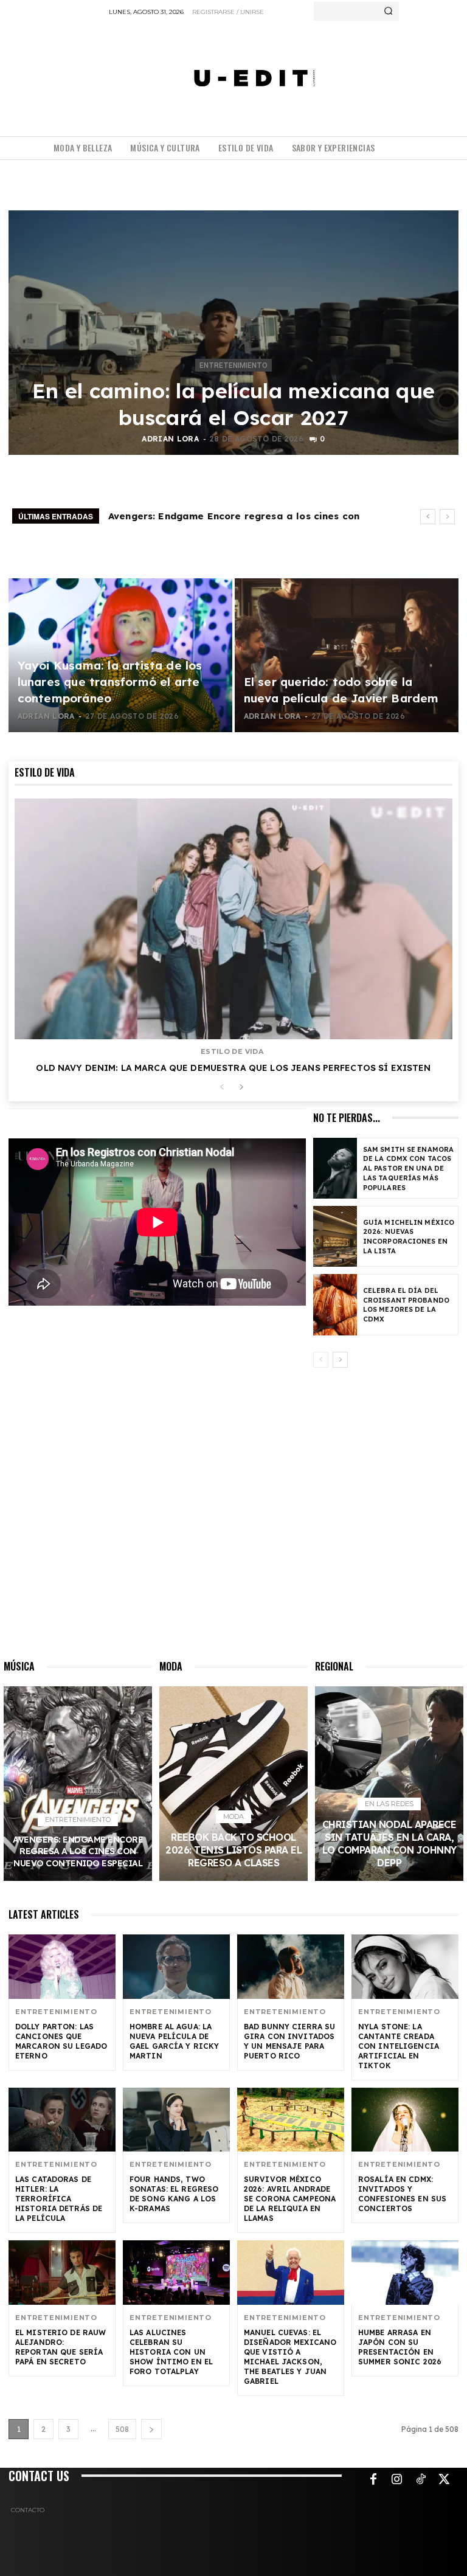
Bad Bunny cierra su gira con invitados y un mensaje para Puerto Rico (289, 2041)
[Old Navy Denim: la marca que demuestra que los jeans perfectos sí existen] (233, 919)
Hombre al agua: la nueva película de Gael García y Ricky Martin (174, 2041)
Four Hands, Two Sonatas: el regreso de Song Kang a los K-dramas (174, 2194)
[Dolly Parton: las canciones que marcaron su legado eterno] (62, 1967)
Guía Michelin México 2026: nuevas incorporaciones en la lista (409, 1237)
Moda (233, 1816)
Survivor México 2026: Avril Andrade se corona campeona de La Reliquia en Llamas (290, 2199)
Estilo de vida (232, 1052)
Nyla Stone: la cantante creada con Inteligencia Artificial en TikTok (399, 2046)
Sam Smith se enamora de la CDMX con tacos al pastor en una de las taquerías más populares (408, 1169)
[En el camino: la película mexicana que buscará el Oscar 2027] (233, 333)
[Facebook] (373, 2480)
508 (122, 2429)
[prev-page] (222, 1088)
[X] (445, 2480)
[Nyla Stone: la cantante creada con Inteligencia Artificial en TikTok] (405, 1967)
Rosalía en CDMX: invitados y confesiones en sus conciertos (402, 2194)
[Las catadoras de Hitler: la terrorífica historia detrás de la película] (62, 2120)
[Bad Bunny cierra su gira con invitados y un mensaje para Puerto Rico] (291, 1967)
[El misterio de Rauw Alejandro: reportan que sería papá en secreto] (62, 2273)
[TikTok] (421, 2480)
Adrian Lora (170, 439)
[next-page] (241, 1088)
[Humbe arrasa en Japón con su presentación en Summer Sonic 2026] (405, 2273)
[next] (447, 517)
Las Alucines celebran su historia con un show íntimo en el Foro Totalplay (171, 2352)
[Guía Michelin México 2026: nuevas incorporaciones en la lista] (335, 1236)
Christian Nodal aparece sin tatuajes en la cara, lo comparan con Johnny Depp (389, 1844)
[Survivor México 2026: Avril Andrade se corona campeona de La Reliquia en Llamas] (291, 2120)
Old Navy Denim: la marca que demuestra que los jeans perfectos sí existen (233, 1068)
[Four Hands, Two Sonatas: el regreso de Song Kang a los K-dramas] (176, 2120)
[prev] (428, 517)
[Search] (388, 12)
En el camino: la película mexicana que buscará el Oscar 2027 (234, 404)
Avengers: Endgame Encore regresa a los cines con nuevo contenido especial (78, 1851)
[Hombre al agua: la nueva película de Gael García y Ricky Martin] (176, 1967)
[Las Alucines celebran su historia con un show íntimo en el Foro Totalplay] (176, 2273)
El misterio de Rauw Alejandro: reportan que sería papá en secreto (61, 2347)
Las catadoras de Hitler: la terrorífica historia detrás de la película (59, 2199)
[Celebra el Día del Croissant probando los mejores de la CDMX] (335, 1304)
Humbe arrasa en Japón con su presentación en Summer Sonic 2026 (400, 2347)
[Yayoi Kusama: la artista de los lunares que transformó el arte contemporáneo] (120, 655)
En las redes (389, 1804)
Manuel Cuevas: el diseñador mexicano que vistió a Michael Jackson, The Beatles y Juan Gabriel (290, 2357)
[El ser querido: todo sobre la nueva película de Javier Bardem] (347, 655)
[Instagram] (397, 2480)
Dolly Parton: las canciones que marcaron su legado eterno (61, 2041)
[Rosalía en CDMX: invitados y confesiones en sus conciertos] (405, 2120)
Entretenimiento (233, 365)
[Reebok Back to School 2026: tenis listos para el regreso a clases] (233, 1784)
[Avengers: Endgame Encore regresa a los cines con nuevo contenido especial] (78, 1784)
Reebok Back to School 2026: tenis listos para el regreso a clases (233, 1850)
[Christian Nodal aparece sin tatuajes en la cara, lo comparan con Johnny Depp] (389, 1784)
